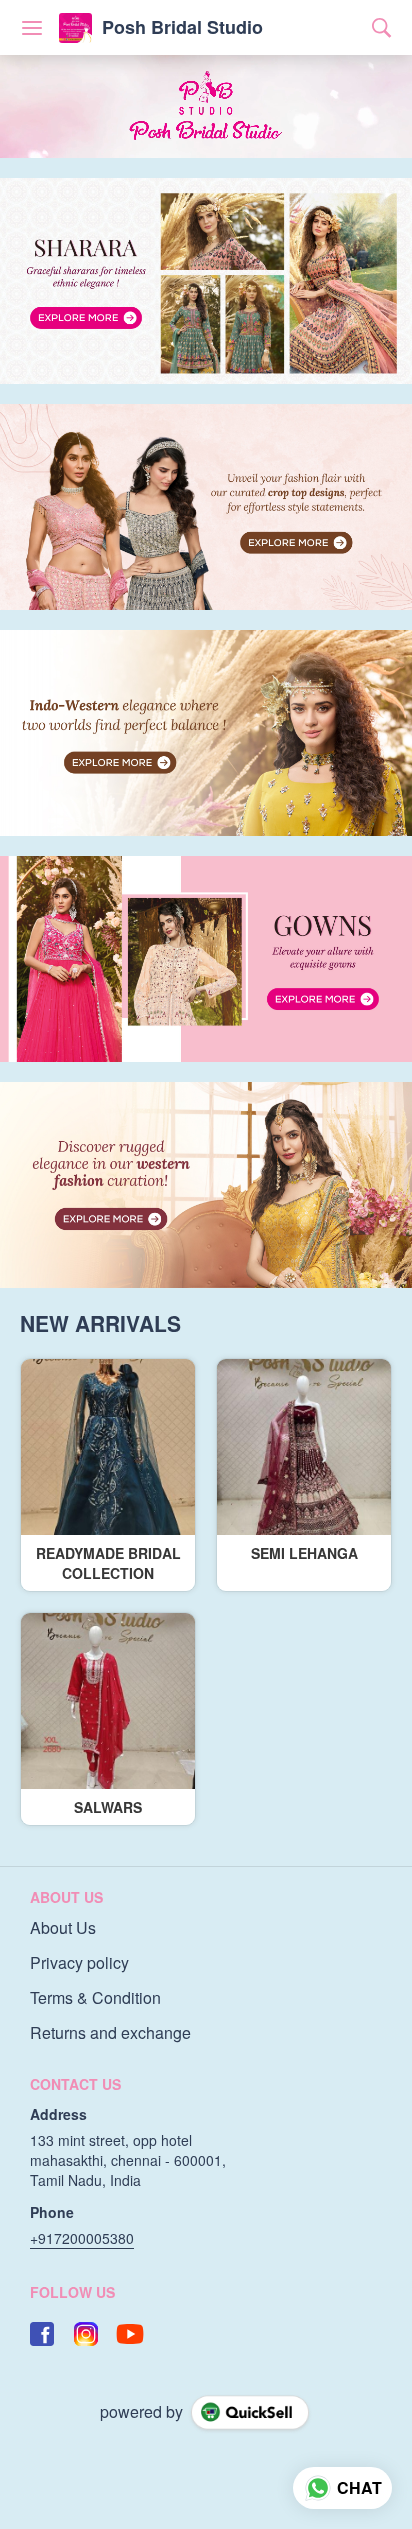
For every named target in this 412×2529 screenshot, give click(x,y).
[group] (206, 281)
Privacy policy (79, 1963)
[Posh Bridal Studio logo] (75, 28)
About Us (63, 1928)
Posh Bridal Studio (182, 28)
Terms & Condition (95, 1998)
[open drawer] (32, 28)
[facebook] (42, 2334)
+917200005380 (82, 2238)
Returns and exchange (110, 2033)
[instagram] (86, 2334)
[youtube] (130, 2334)
